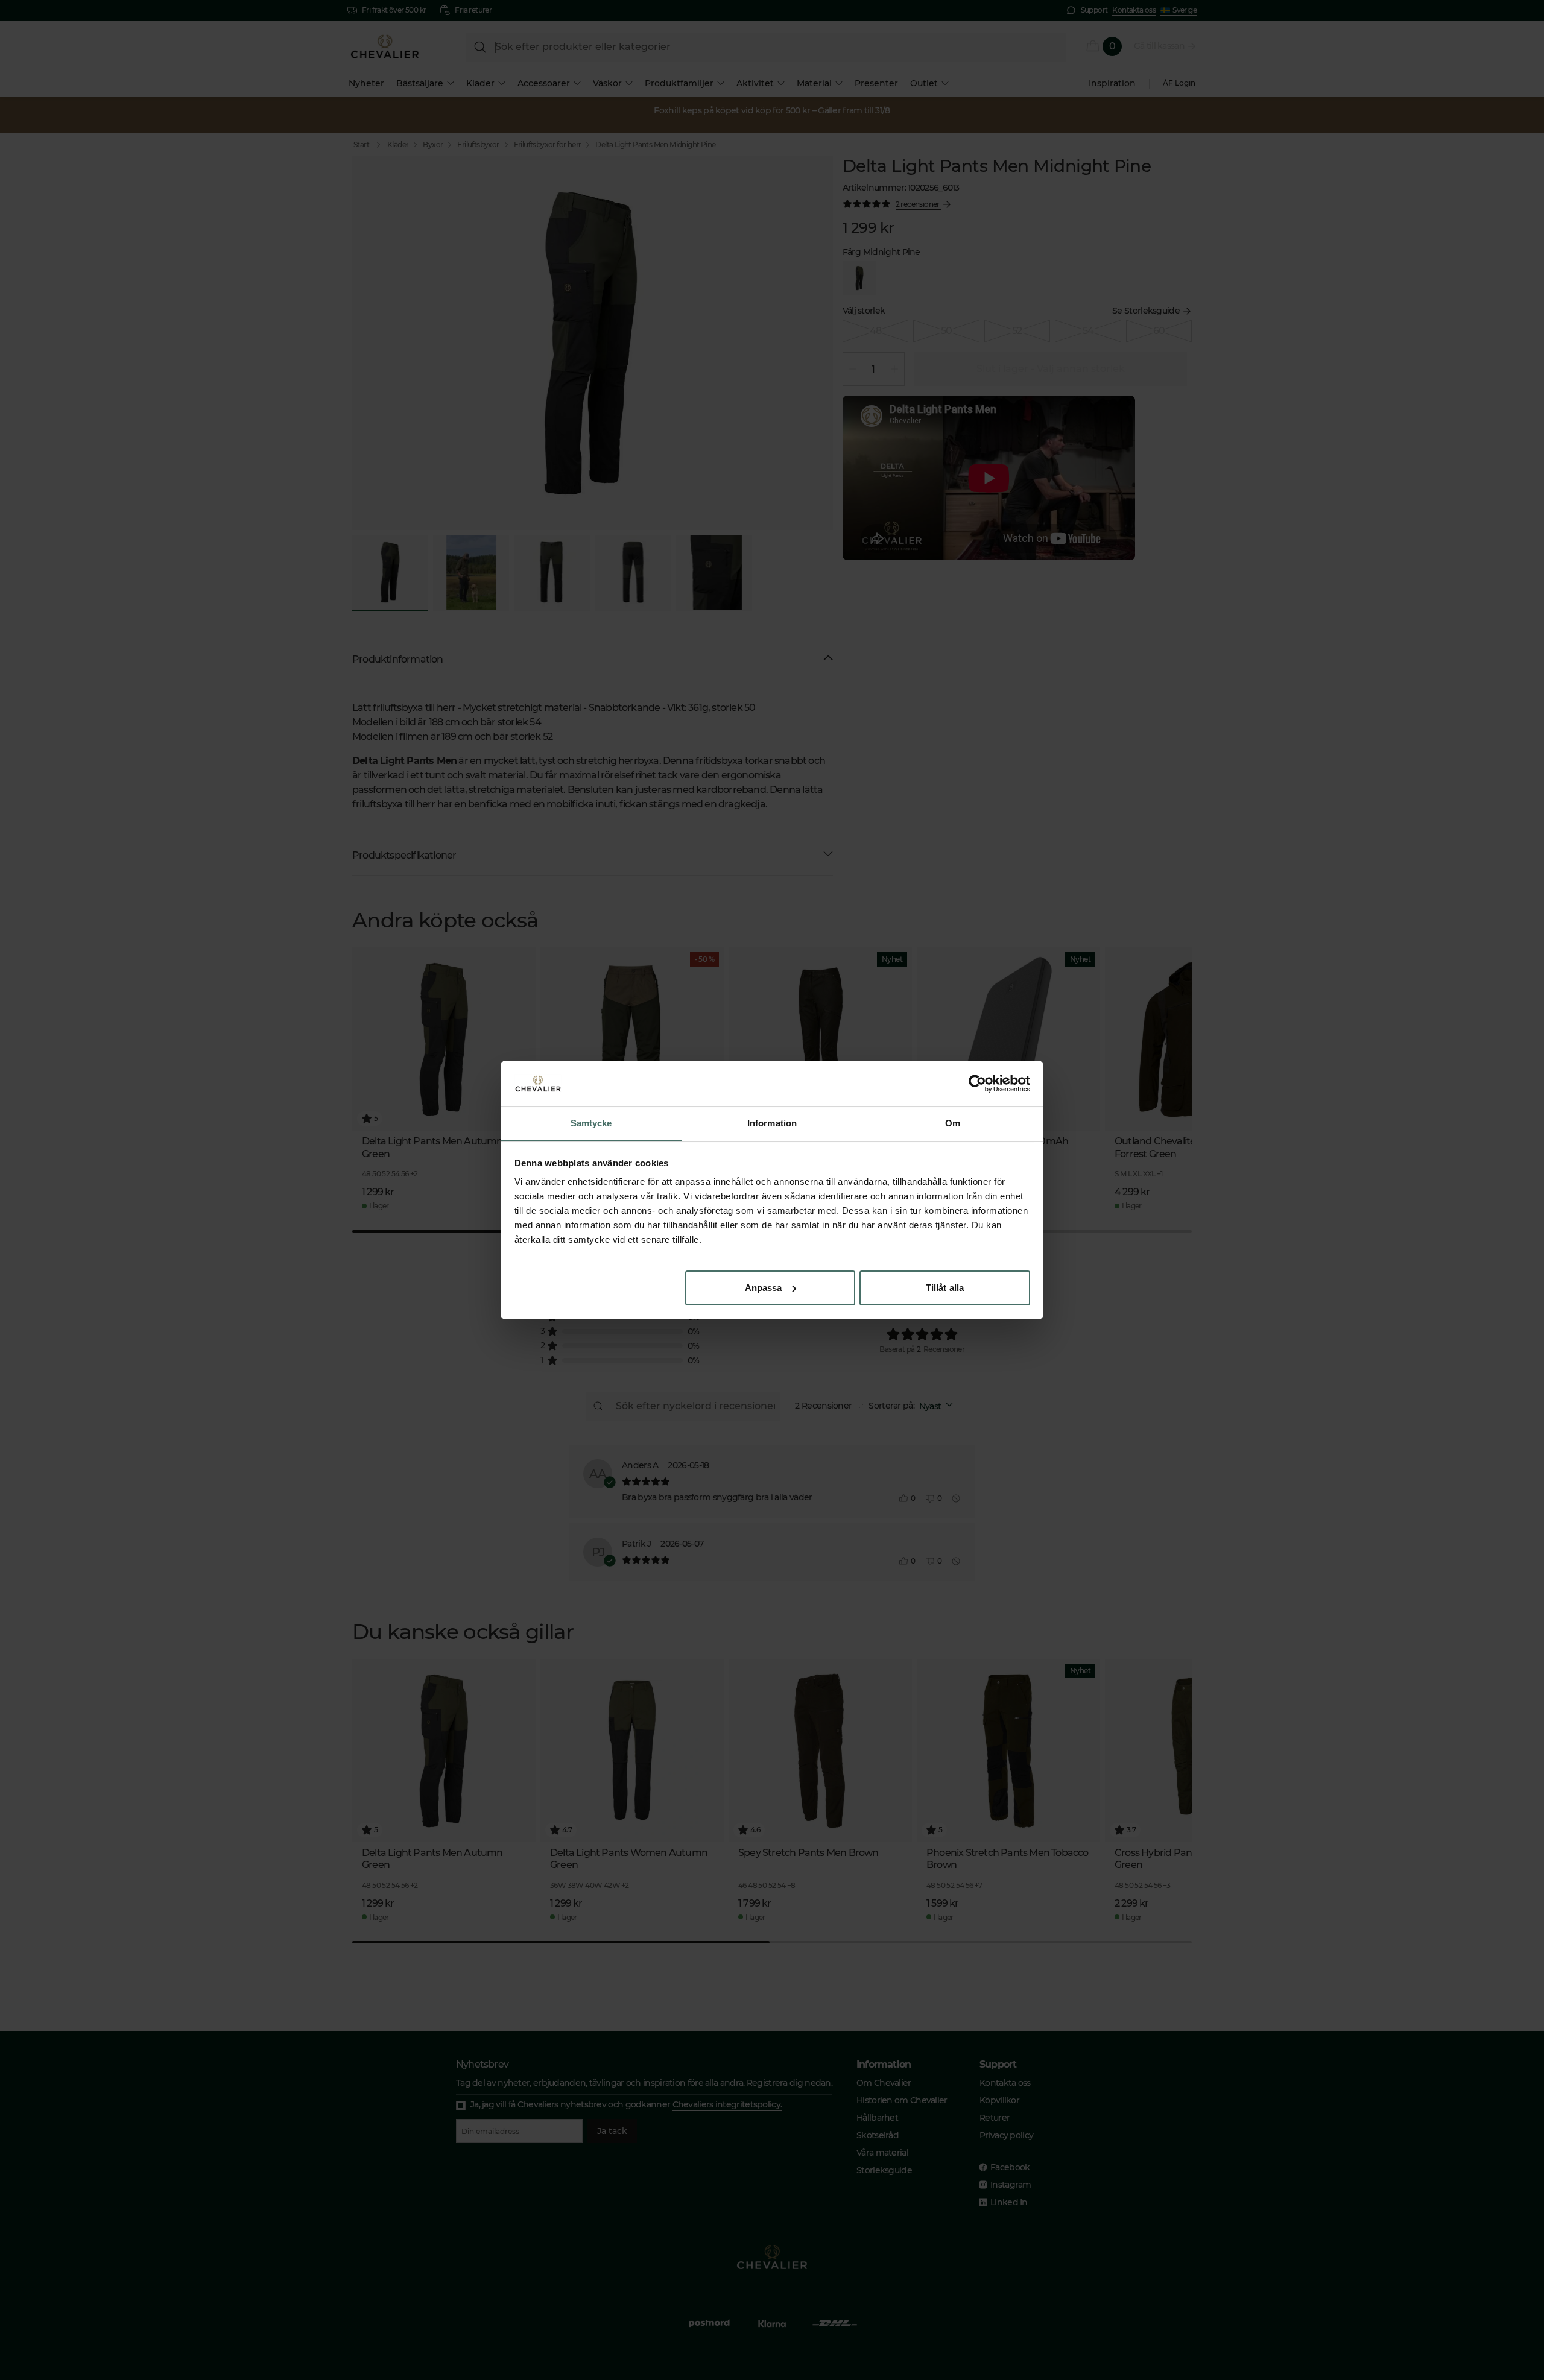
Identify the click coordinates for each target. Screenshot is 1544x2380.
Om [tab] (953, 1123)
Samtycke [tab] (591, 1123)
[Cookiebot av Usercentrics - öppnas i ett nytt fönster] (977, 1084)
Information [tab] (772, 1123)
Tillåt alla (945, 1288)
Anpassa (764, 1288)
